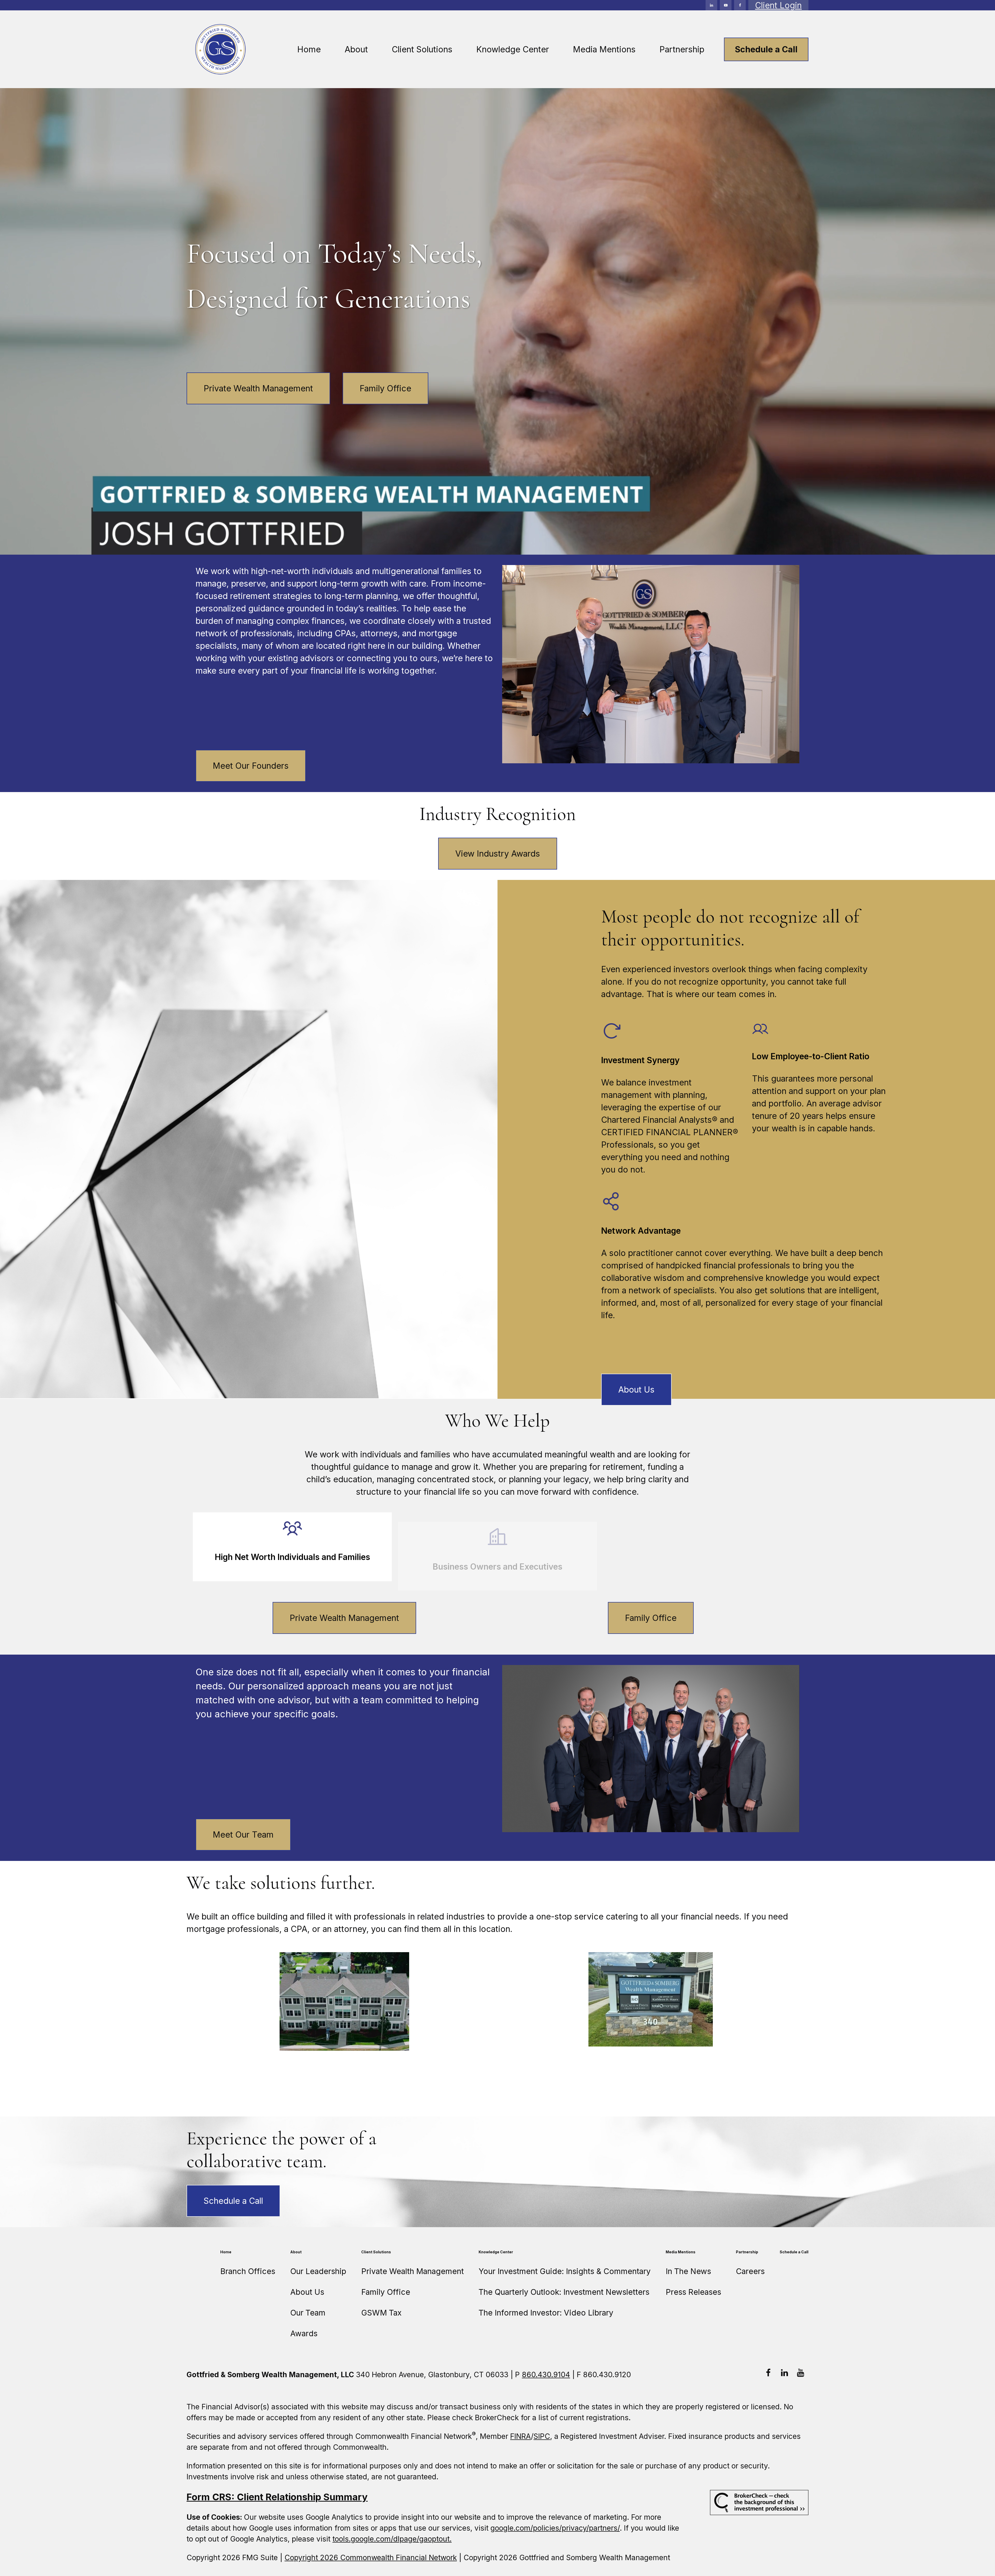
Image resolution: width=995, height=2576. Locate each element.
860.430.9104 (546, 2375)
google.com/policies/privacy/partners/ (555, 2528)
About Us (307, 2292)
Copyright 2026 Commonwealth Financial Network (371, 2558)
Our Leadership (318, 2271)
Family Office (385, 388)
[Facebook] (740, 5)
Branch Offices (248, 2271)
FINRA (521, 2436)
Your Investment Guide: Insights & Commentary (565, 2271)
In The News (688, 2271)
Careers (750, 2271)
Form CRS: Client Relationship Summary (277, 2497)
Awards (304, 2333)
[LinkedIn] (711, 5)
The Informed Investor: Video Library (546, 2313)
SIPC (542, 2436)
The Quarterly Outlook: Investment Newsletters (564, 2292)
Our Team (308, 2313)
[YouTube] (726, 5)
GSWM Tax (381, 2313)
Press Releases (693, 2292)
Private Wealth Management (258, 388)
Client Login (778, 5)
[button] (309, 49)
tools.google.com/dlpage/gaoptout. (392, 2539)
